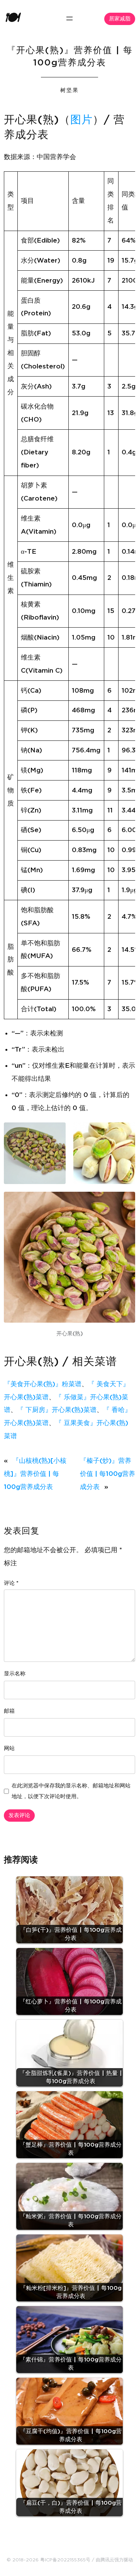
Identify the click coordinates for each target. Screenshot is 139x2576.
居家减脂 (120, 19)
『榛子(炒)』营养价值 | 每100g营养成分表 (108, 1474)
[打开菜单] (69, 18)
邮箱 (9, 1711)
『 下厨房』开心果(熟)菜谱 (57, 1410)
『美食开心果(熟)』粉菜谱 (43, 1384)
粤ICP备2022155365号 (65, 2560)
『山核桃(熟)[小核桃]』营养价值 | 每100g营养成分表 (35, 1474)
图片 (81, 120)
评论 (11, 1583)
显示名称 (15, 1674)
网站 (9, 1749)
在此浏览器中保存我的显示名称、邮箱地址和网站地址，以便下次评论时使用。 (71, 1791)
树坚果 (69, 90)
